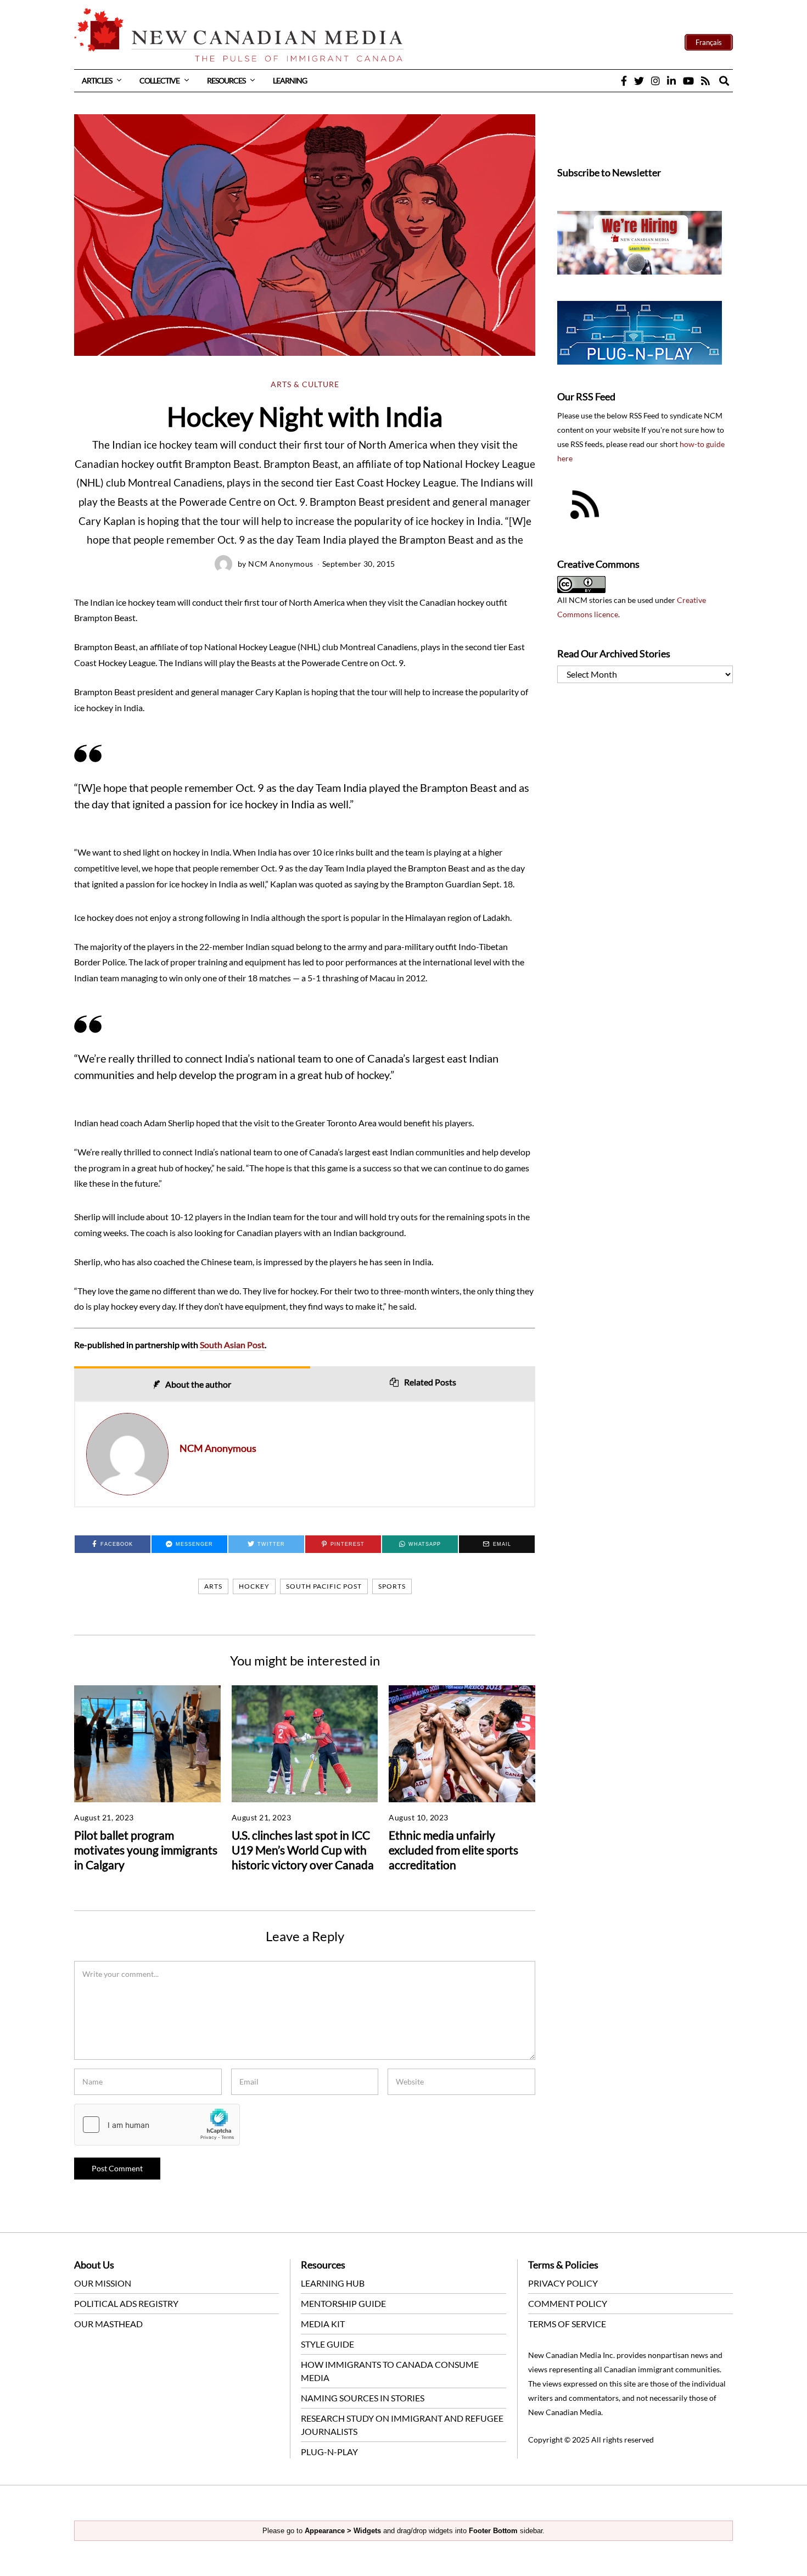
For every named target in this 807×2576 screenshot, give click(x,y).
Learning (290, 80)
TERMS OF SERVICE (567, 2324)
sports (392, 1586)
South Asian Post (232, 1345)
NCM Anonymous (281, 564)
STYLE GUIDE (327, 2344)
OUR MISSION (103, 2283)
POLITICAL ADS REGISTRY (126, 2303)
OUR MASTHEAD (108, 2324)
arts (213, 1586)
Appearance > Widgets (343, 2531)
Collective (159, 80)
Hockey (254, 1586)
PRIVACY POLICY (563, 2283)
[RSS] (705, 81)
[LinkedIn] (671, 81)
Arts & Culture (305, 384)
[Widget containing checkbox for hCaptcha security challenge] (157, 2125)
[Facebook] (624, 81)
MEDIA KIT (323, 2324)
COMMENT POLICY (568, 2303)
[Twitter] (639, 81)
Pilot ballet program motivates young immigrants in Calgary (146, 1850)
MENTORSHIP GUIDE (343, 2303)
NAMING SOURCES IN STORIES (363, 2398)
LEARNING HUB (333, 2283)
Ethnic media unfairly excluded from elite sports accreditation (453, 1850)
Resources (226, 80)
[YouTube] (688, 81)
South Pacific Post (324, 1586)
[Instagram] (655, 81)
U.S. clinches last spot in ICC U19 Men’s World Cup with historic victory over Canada (303, 1850)
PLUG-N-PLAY (329, 2452)
